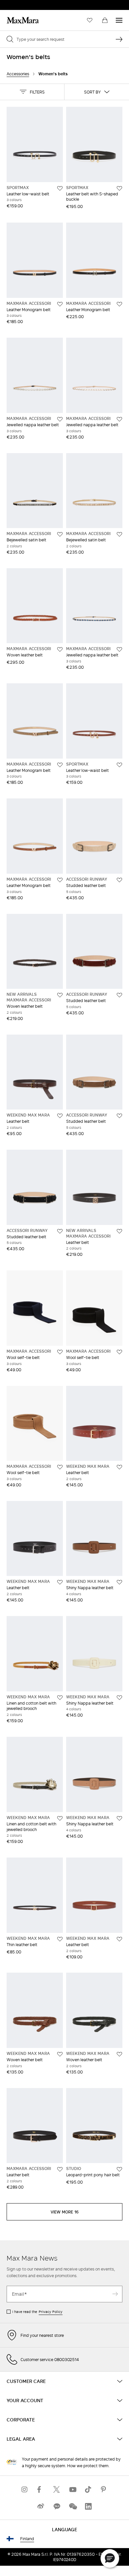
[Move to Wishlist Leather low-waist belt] (60, 188)
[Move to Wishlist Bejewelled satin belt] (60, 534)
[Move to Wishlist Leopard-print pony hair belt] (119, 2169)
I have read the (37, 2312)
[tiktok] (88, 2489)
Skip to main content (25, 4)
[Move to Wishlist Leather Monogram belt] (60, 304)
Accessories (18, 74)
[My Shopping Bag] (105, 20)
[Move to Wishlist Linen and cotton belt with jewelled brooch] (60, 1698)
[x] (57, 2489)
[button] (32, 92)
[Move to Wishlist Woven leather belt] (60, 649)
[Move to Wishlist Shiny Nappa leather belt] (119, 1582)
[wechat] (72, 2506)
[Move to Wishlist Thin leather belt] (60, 1939)
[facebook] (41, 2489)
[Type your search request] (119, 39)
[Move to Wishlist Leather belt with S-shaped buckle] (119, 188)
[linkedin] (88, 2506)
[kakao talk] (57, 2506)
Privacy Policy (51, 2312)
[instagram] (25, 2489)
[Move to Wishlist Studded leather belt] (119, 880)
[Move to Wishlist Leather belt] (60, 1116)
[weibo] (41, 2506)
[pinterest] (104, 2489)
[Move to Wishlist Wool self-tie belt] (60, 1352)
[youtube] (72, 2489)
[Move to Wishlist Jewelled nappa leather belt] (60, 419)
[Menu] (119, 20)
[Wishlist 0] (90, 20)
